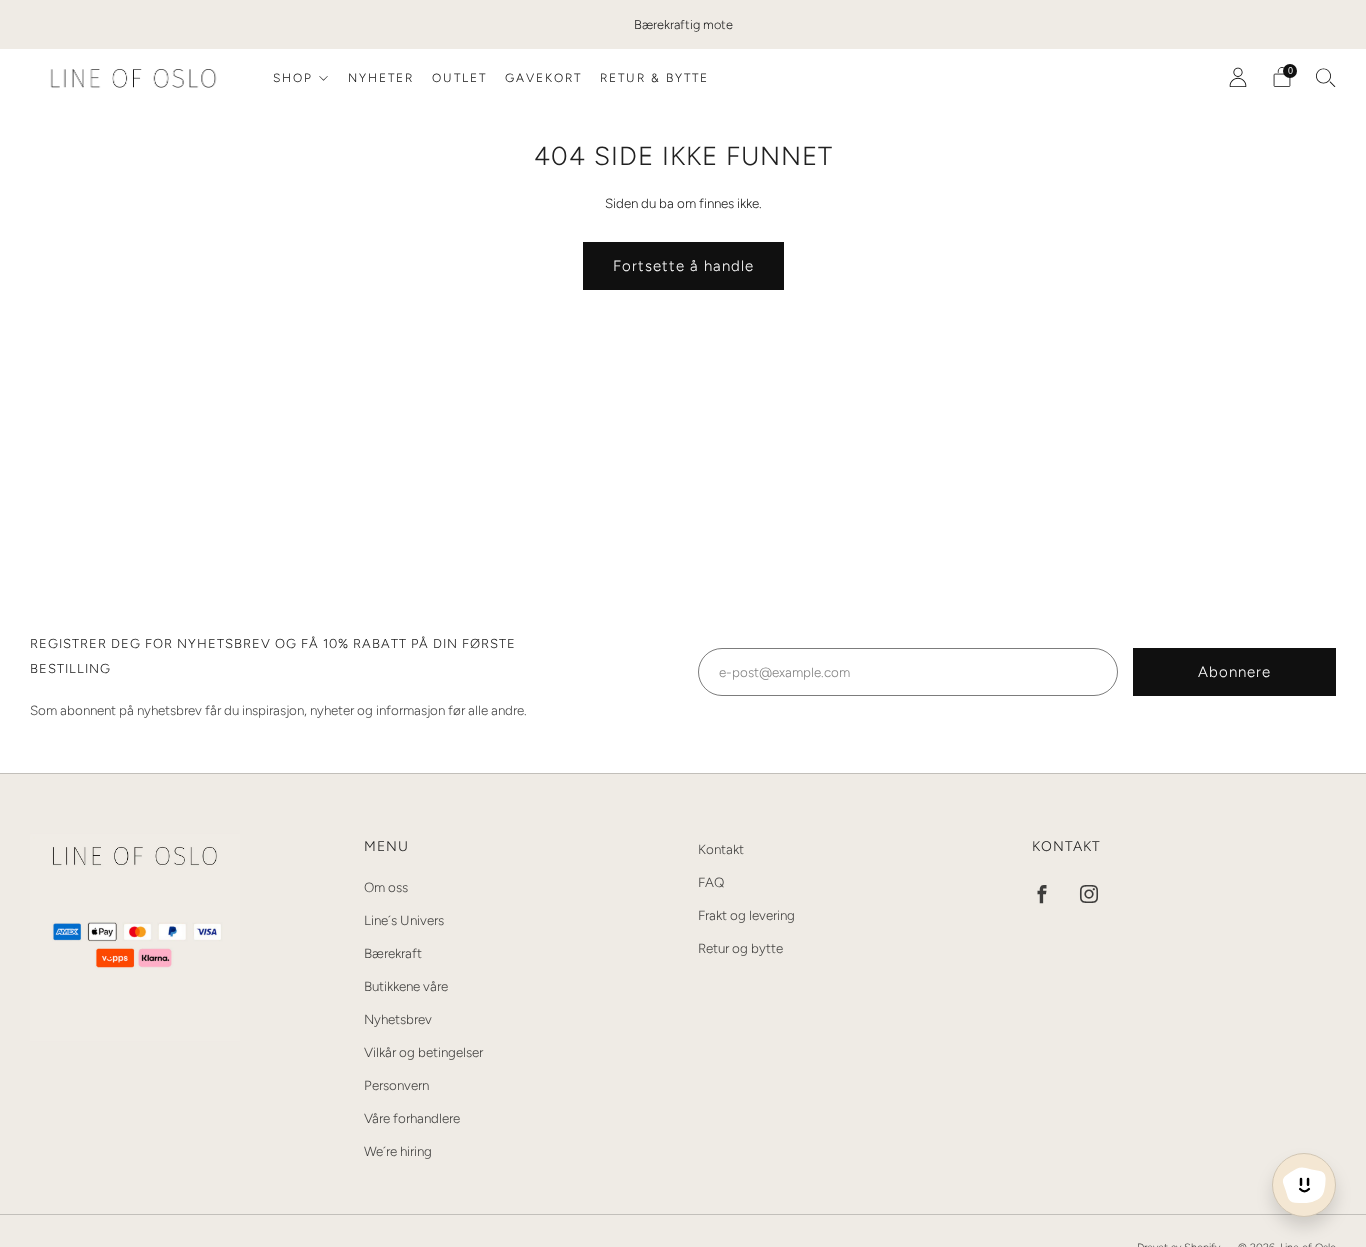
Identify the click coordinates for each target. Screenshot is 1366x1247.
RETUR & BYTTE (654, 78)
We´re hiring (398, 1151)
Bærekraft (393, 953)
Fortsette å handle (683, 266)
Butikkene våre (406, 986)
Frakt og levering (746, 915)
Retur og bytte (740, 948)
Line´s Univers (404, 920)
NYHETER (381, 78)
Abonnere (1234, 672)
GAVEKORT (543, 78)
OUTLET (459, 78)
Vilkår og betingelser (423, 1052)
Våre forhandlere (412, 1118)
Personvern (396, 1085)
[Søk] (1326, 77)
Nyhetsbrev (398, 1019)
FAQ (711, 882)
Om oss (386, 887)
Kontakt (721, 849)
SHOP (293, 78)
